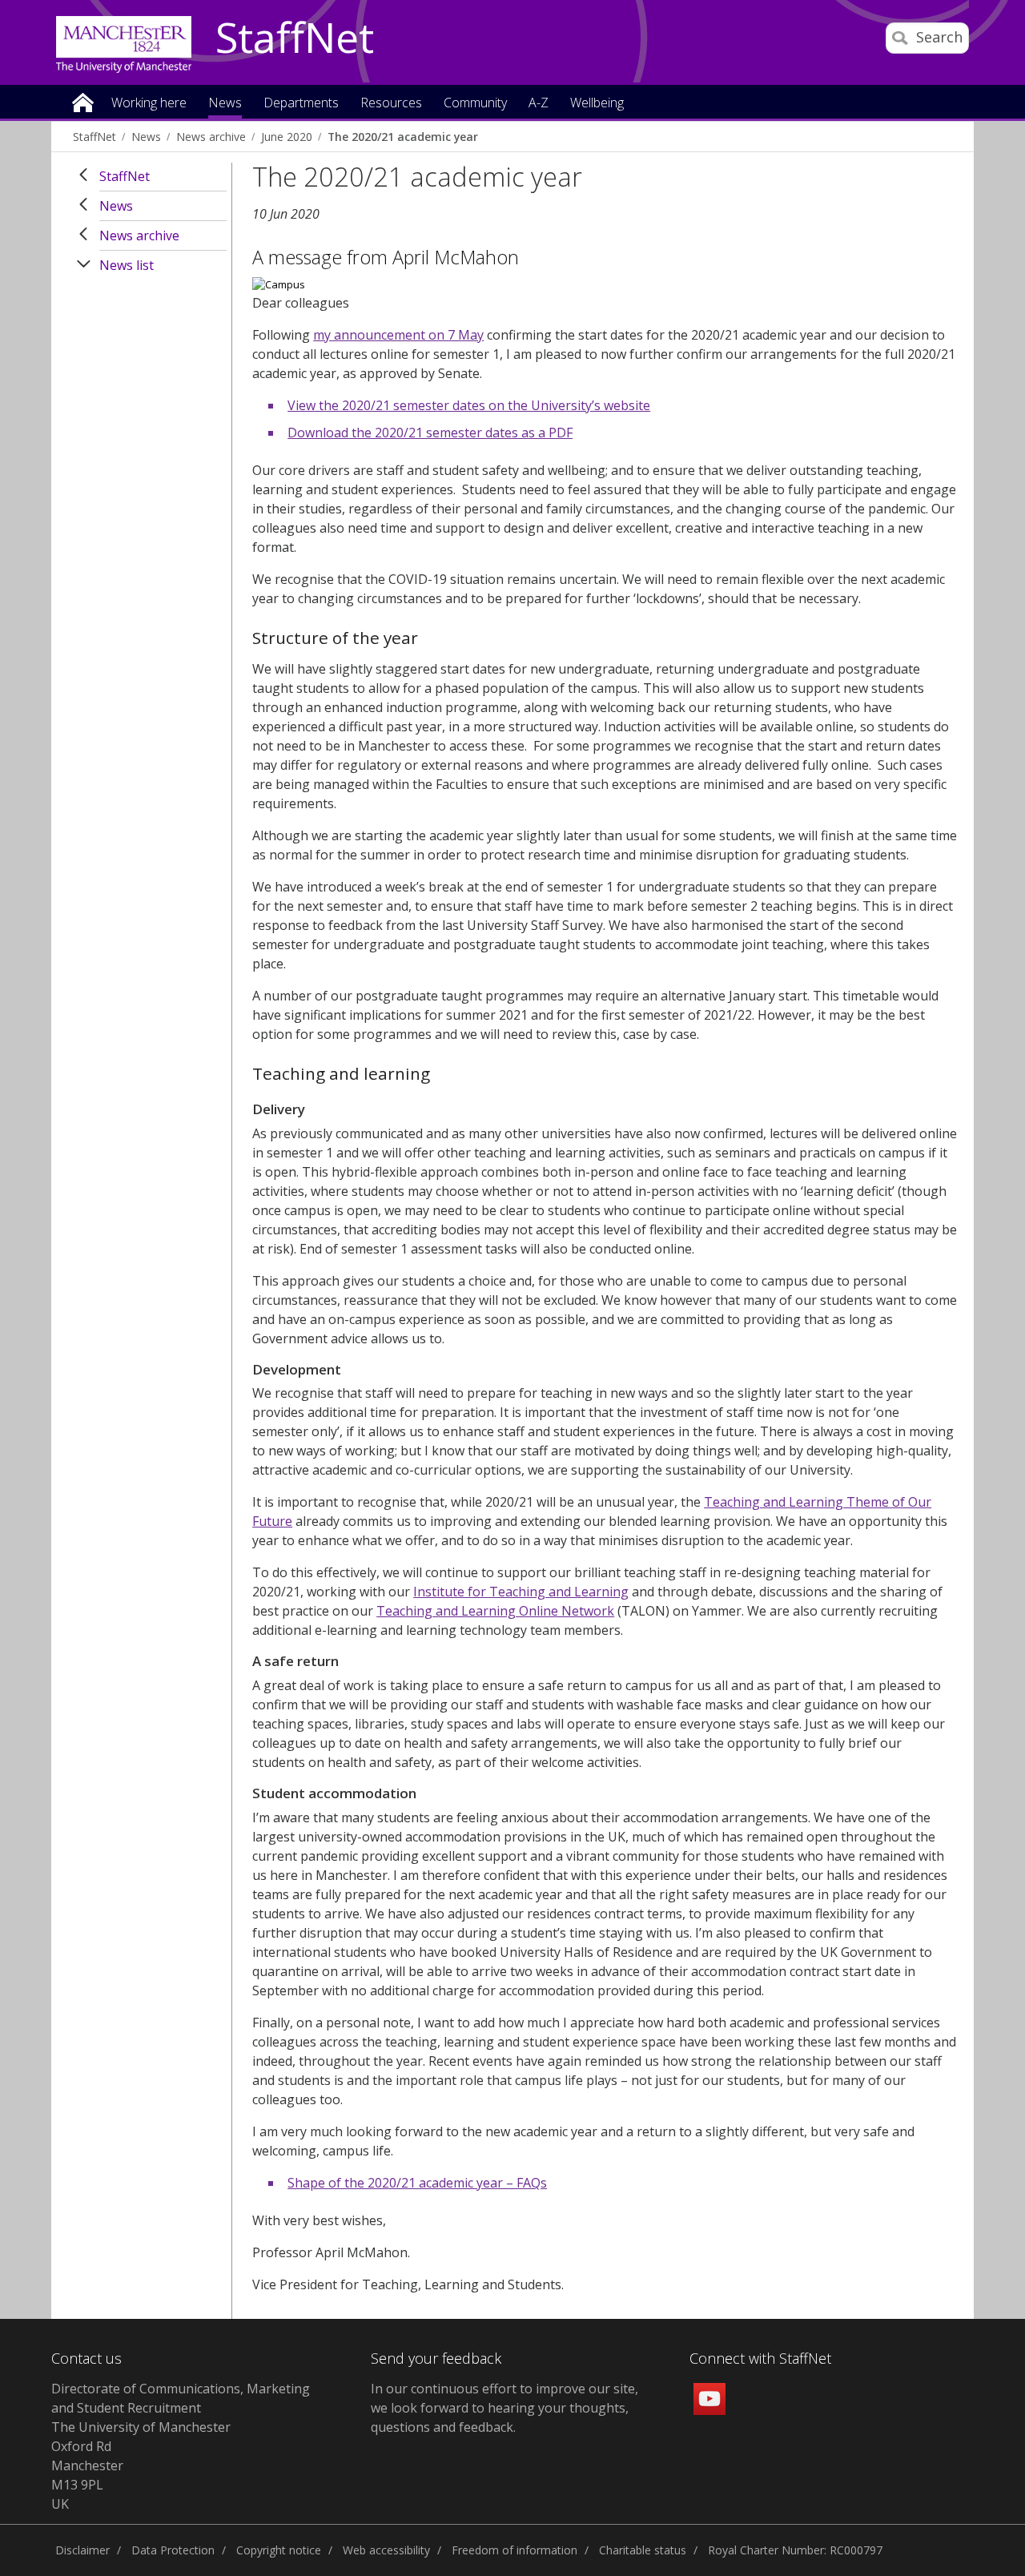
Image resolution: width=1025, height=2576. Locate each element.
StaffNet (295, 38)
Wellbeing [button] (597, 104)
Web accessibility (386, 2550)
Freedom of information (515, 2550)
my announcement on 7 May (398, 335)
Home (83, 101)
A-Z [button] (539, 104)
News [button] (225, 104)
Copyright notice (279, 2550)
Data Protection (173, 2550)
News (146, 137)
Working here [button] (149, 104)
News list (127, 265)
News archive (211, 137)
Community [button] (475, 104)
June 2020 (287, 137)
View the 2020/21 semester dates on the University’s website (469, 405)
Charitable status (643, 2550)
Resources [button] (391, 104)
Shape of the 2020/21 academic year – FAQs (417, 2183)
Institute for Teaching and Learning (521, 1592)
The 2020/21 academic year (403, 137)
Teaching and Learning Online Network (495, 1611)
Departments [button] (301, 104)
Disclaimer (82, 2550)
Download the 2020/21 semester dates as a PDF (430, 433)
